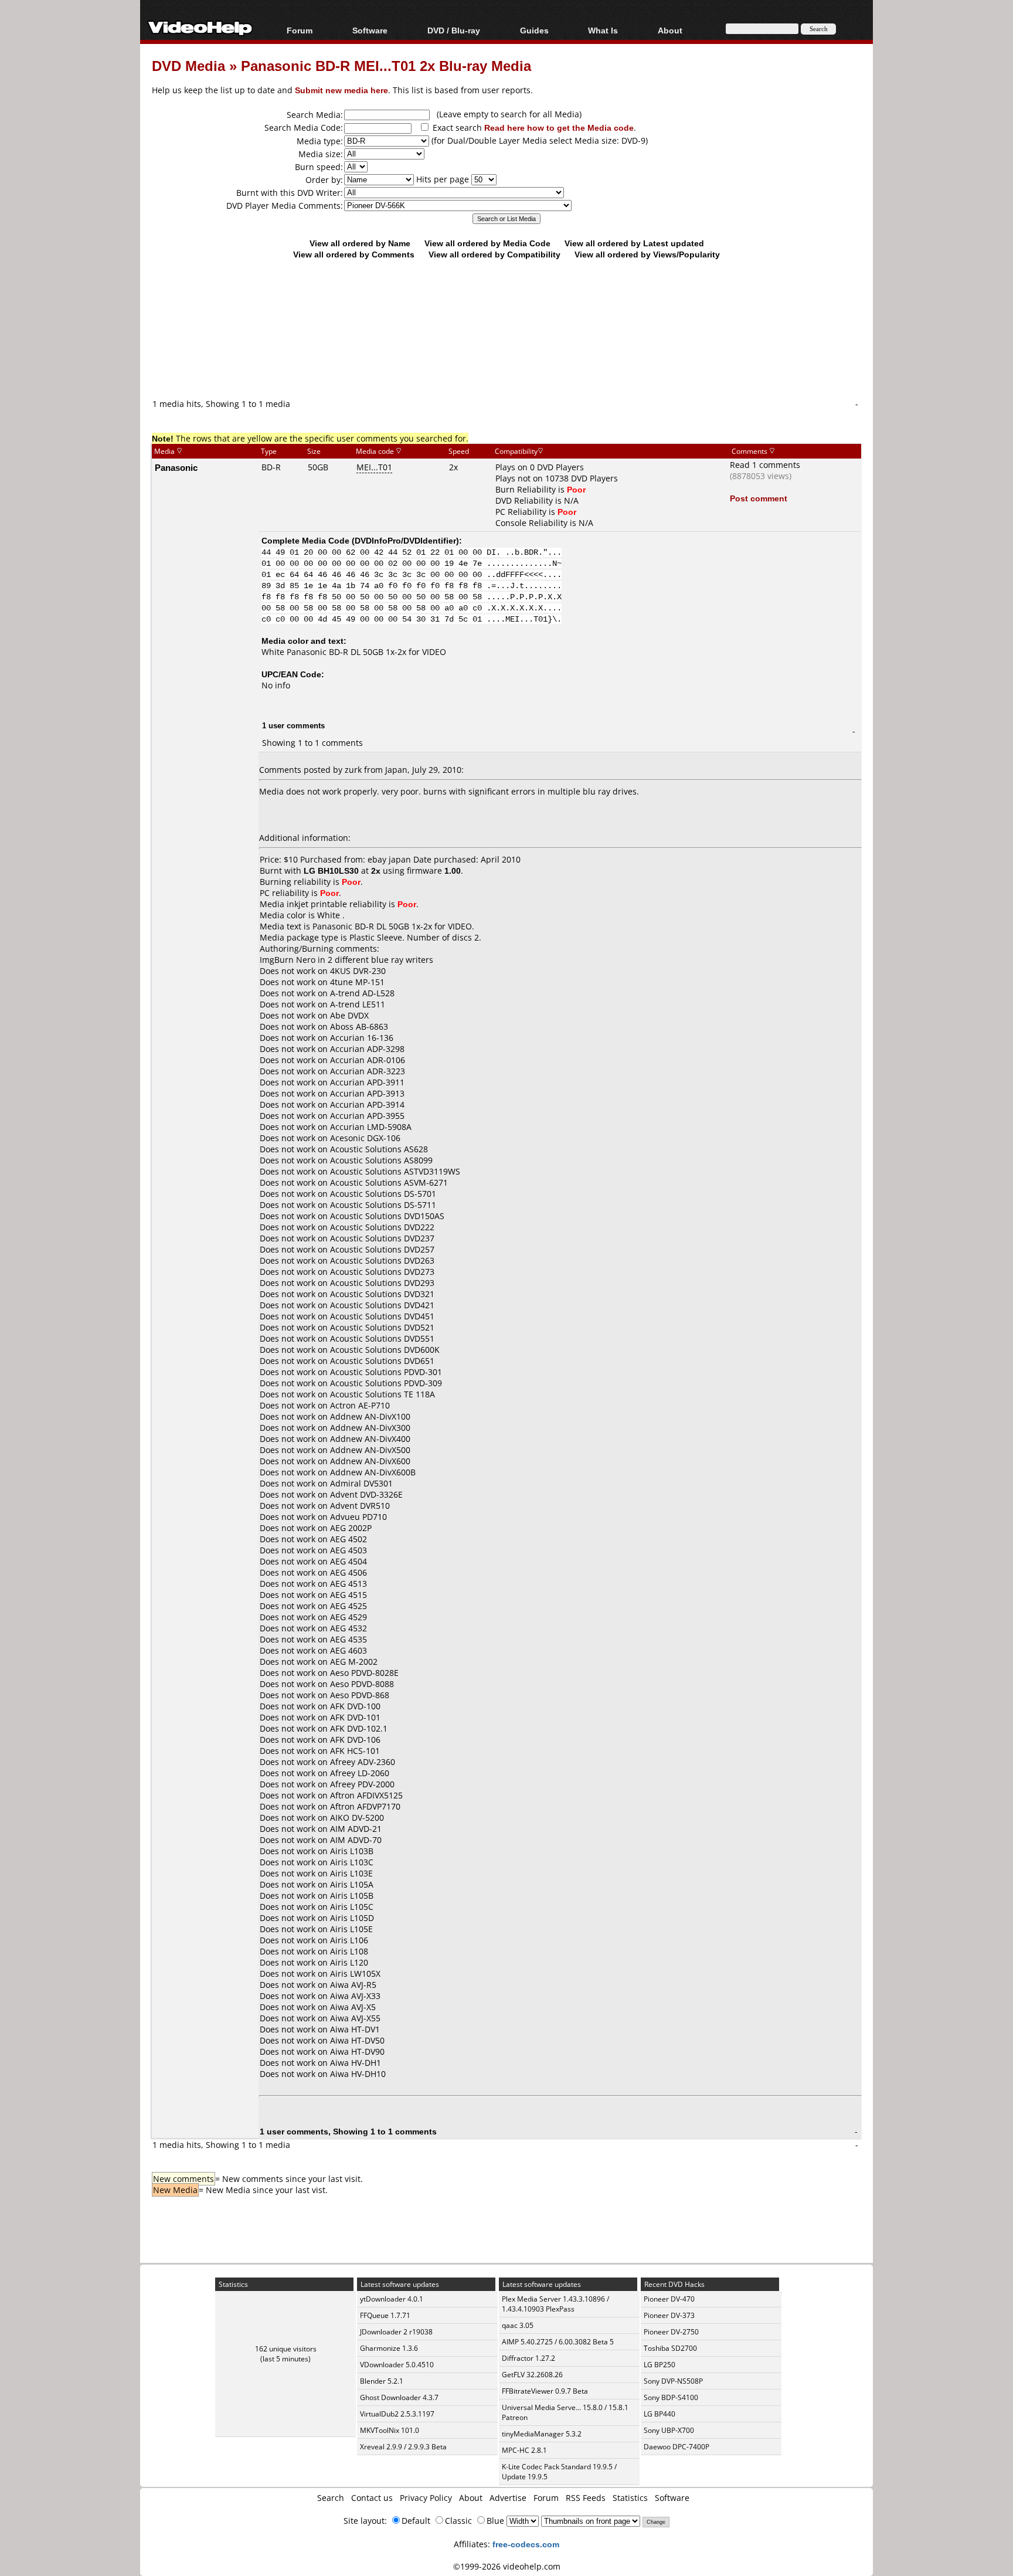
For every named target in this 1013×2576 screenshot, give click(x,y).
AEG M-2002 (354, 1662)
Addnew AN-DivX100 (370, 1416)
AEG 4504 (349, 1561)
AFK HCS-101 (355, 1751)
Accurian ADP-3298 (367, 1049)
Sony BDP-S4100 (671, 2397)
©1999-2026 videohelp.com (507, 2566)
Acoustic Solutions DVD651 (382, 1361)
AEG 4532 (349, 1628)
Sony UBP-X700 (669, 2430)
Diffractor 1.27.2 (528, 2358)
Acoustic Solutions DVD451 (382, 1316)
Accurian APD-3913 (367, 1093)
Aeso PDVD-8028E (364, 1673)
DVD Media (188, 65)
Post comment (759, 498)
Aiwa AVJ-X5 (353, 2007)
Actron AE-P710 (360, 1405)
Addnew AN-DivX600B (373, 1472)
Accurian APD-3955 (367, 1116)
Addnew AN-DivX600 (370, 1461)
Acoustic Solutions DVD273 (382, 1272)
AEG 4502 (349, 1539)
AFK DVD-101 (355, 1717)
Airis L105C (352, 1907)
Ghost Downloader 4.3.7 (399, 2397)
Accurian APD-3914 (367, 1104)
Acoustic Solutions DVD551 (382, 1338)
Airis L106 (349, 1940)
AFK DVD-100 (355, 1706)
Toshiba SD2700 (670, 2348)
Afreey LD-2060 (360, 1773)
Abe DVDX (349, 1015)
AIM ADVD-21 (356, 1829)
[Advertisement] (506, 349)
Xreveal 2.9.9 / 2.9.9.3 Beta (403, 2447)
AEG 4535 (349, 1639)
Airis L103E (351, 1873)
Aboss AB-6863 (359, 1026)
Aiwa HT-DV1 (355, 2029)
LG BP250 (660, 2365)
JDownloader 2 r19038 (396, 2332)
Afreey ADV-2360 (363, 1762)
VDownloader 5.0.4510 (397, 2365)
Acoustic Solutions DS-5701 (383, 1194)
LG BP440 (660, 2414)
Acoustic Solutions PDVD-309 (386, 1383)
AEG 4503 (349, 1550)
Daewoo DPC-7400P (677, 2447)
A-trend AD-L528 (362, 993)
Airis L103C (352, 1862)
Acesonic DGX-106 (365, 1138)
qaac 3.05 (518, 2325)
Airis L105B (352, 1895)
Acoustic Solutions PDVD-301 (386, 1372)
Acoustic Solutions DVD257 (382, 1249)
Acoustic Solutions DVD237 (382, 1238)
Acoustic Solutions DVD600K (385, 1350)
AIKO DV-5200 (357, 1818)
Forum (300, 30)
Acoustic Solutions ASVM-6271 (389, 1182)
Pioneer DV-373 (669, 2315)
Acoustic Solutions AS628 (379, 1149)
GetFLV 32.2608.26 (532, 2375)
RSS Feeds (586, 2498)
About (471, 2498)
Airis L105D (352, 1918)
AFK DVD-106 (355, 1740)
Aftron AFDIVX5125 (366, 1795)
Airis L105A (352, 1884)
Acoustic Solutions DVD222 (382, 1227)
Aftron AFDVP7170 (365, 1806)
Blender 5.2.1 (382, 2381)
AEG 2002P (351, 1528)
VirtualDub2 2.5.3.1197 (397, 2414)
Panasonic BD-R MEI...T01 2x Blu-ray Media (386, 65)
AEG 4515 (349, 1595)
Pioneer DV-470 (669, 2299)
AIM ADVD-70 (356, 1840)
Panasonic (176, 467)
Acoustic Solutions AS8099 (381, 1160)
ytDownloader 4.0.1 (392, 2299)
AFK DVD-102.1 (359, 1728)
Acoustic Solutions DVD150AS (387, 1216)
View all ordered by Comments (354, 254)
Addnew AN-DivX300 (370, 1428)
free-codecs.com (526, 2544)
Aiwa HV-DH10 (358, 2074)
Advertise (508, 2498)
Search (331, 2498)
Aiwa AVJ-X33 (355, 1996)
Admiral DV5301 (361, 1483)
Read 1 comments (765, 465)
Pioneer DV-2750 (671, 2332)
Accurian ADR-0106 (368, 1060)
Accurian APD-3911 (367, 1082)
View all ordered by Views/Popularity (647, 254)
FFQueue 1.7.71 (385, 2315)
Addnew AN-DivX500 (370, 1450)
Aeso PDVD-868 (360, 1695)
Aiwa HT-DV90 (357, 2051)
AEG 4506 (349, 1572)
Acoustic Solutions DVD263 (382, 1260)
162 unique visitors (286, 2349)
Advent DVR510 (360, 1506)
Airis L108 (349, 1951)
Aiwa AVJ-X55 (355, 2018)
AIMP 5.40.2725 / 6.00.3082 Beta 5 (558, 2342)
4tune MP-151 (357, 982)
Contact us (372, 2498)
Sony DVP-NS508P (673, 2381)
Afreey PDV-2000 (362, 1784)
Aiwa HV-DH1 (356, 2063)
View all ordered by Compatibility (494, 254)
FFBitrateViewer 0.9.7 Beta (545, 2391)
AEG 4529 (349, 1617)
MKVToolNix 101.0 (390, 2430)
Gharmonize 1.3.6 (389, 2348)
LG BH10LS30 (331, 870)
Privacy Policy (426, 2498)
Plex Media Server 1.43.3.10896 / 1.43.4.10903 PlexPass (555, 2304)
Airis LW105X (355, 1973)
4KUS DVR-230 (358, 971)
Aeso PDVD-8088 (362, 1684)
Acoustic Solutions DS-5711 (383, 1205)
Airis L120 (349, 1962)
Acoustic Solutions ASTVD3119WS (395, 1171)
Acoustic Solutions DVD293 (382, 1283)
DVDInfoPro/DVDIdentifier (405, 540)
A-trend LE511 (358, 1004)
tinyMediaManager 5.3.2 (542, 2434)
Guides (534, 30)
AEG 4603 (349, 1650)
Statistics (630, 2498)
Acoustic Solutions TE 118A (383, 1394)
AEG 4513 (349, 1584)
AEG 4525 (349, 1606)
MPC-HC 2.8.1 (524, 2450)
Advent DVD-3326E (366, 1494)
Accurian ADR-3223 (368, 1071)
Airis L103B (352, 1851)
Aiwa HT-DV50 (357, 2040)
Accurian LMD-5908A (371, 1127)
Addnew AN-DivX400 (370, 1439)
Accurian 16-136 (362, 1038)
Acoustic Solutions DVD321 (382, 1294)
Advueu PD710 (358, 1517)
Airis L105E (351, 1929)
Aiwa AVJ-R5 (353, 1985)
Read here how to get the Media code (559, 128)
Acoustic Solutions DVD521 (382, 1327)
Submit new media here (341, 90)
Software (370, 30)
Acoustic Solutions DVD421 (382, 1305)
